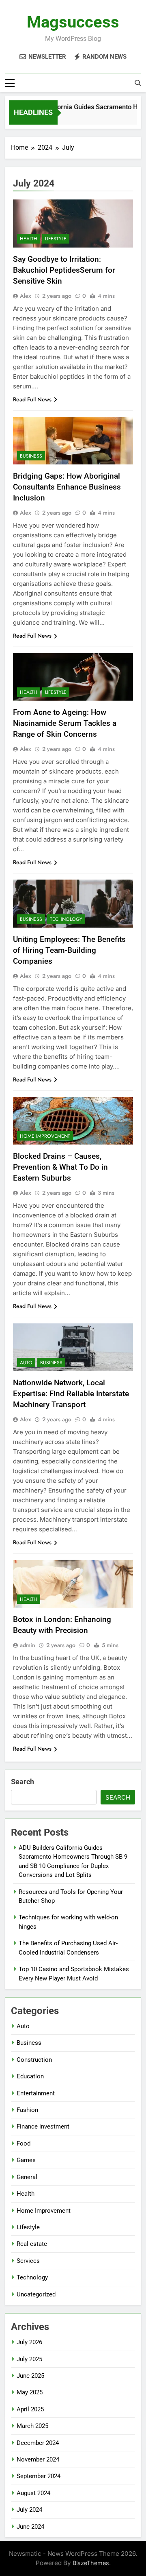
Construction (34, 2060)
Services (28, 2261)
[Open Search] (138, 83)
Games (26, 2160)
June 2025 (30, 2376)
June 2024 (30, 2527)
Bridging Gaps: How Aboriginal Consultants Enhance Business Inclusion (67, 487)
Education (30, 2076)
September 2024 (39, 2476)
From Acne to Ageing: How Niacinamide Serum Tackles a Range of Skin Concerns (65, 723)
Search (23, 1782)
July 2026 (29, 2342)
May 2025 (30, 2392)
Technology (66, 919)
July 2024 (29, 2510)
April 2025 (30, 2409)
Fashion (27, 2110)
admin (28, 1645)
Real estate (32, 2244)
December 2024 (38, 2443)
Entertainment (36, 2093)
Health (29, 239)
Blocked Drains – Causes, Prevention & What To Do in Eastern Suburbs (60, 1167)
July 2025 (29, 2359)
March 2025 (32, 2426)
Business (31, 456)
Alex (26, 296)
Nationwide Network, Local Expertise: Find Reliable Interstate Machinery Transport (71, 1394)
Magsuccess (73, 22)
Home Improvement (45, 1136)
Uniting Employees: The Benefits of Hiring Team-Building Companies (69, 950)
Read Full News (32, 399)
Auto (26, 1363)
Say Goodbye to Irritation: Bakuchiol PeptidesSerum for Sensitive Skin (64, 270)
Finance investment (43, 2127)
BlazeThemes (91, 2563)
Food (24, 2143)
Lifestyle (56, 239)
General (27, 2177)
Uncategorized (36, 2294)
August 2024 (33, 2493)
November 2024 (38, 2459)
